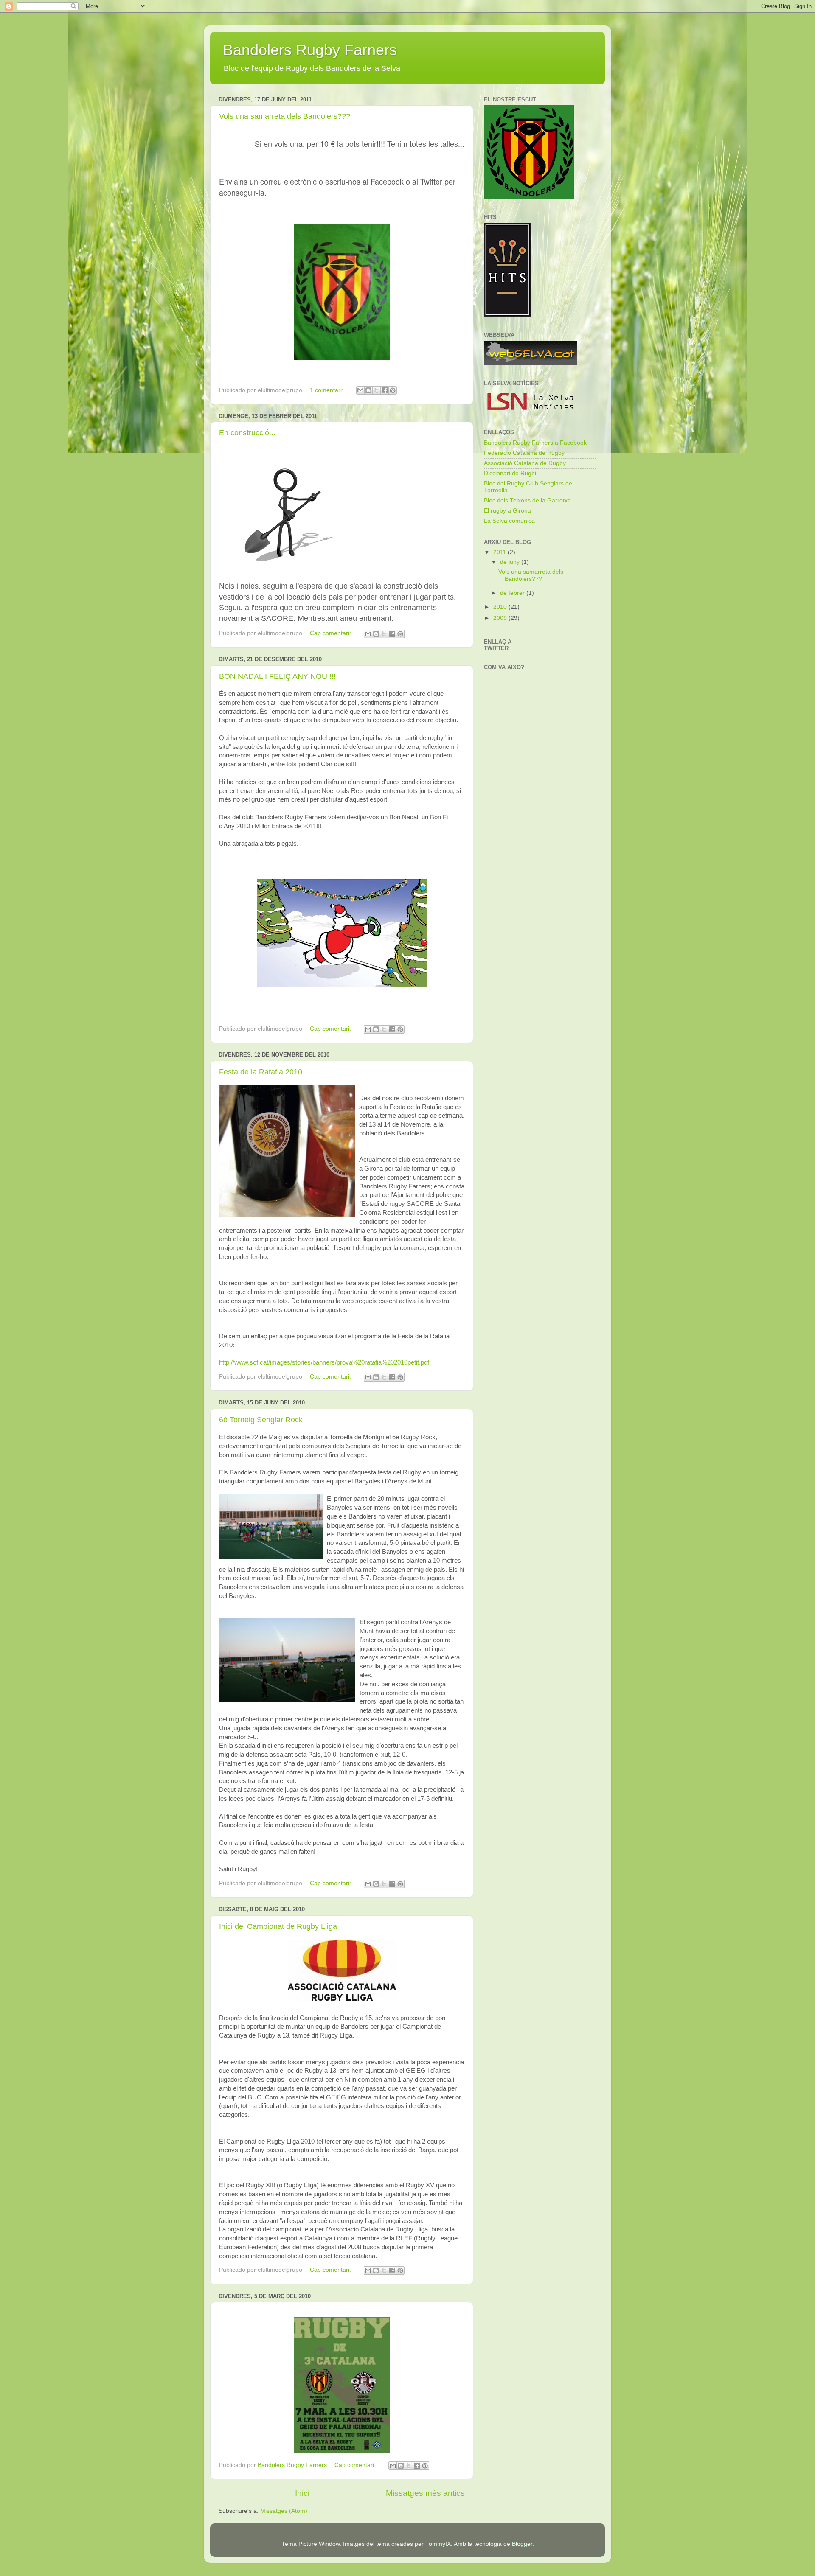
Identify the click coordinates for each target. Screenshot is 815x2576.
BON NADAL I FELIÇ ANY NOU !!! (277, 676)
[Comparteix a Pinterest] (393, 390)
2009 (501, 618)
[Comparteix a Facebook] (385, 390)
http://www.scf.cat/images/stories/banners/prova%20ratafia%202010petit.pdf (324, 1362)
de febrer (513, 593)
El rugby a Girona (507, 511)
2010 (501, 607)
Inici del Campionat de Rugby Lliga (278, 1926)
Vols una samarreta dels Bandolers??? (285, 116)
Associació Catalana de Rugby (525, 463)
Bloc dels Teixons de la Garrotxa (527, 500)
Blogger (522, 2544)
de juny (511, 562)
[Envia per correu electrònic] (360, 390)
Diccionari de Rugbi (510, 473)
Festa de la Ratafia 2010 (261, 1072)
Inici (302, 2493)
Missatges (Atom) (284, 2511)
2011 (500, 552)
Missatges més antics (425, 2493)
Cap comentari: (331, 633)
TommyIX (438, 2544)
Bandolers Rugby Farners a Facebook (535, 443)
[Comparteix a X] (377, 390)
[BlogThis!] (368, 390)
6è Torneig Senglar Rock (261, 1420)
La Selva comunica (509, 521)
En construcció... (247, 433)
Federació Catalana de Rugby (524, 453)
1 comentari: (327, 390)
